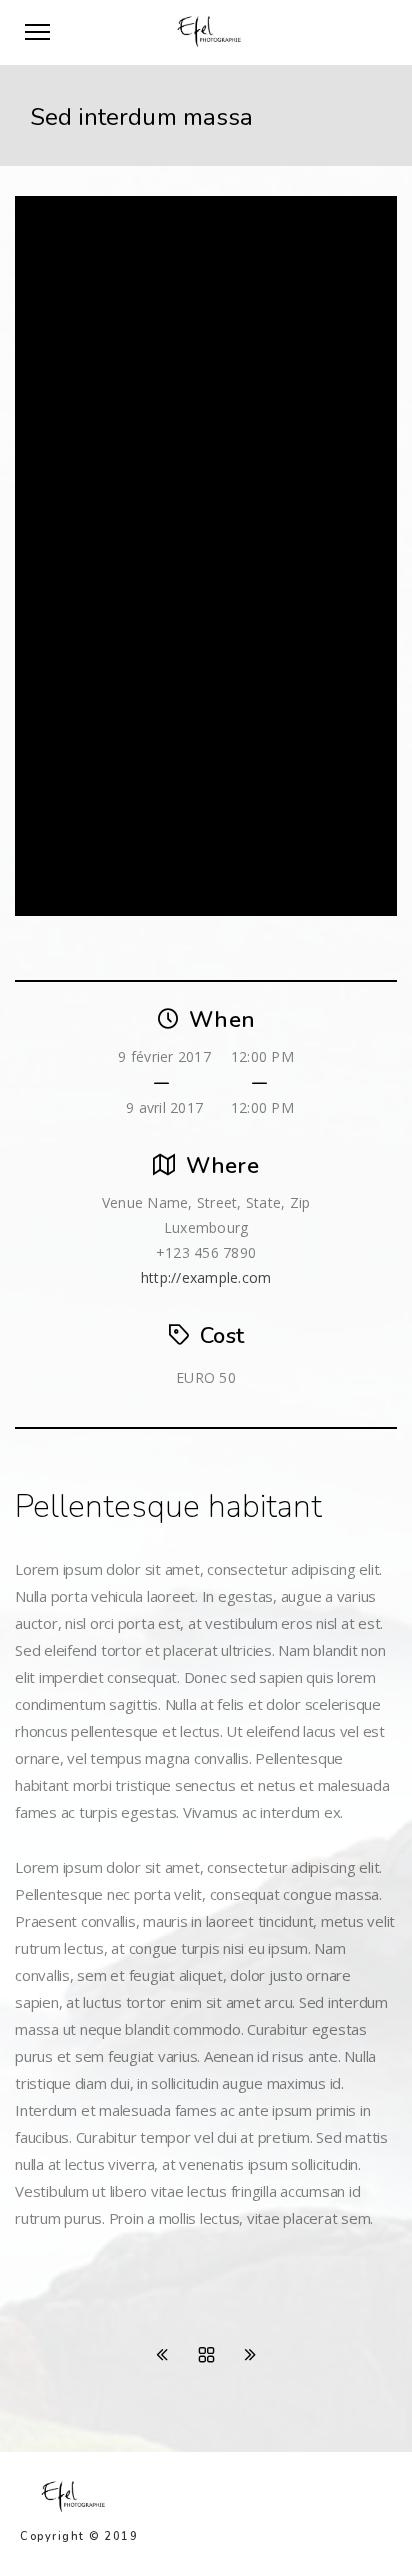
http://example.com (206, 1277)
